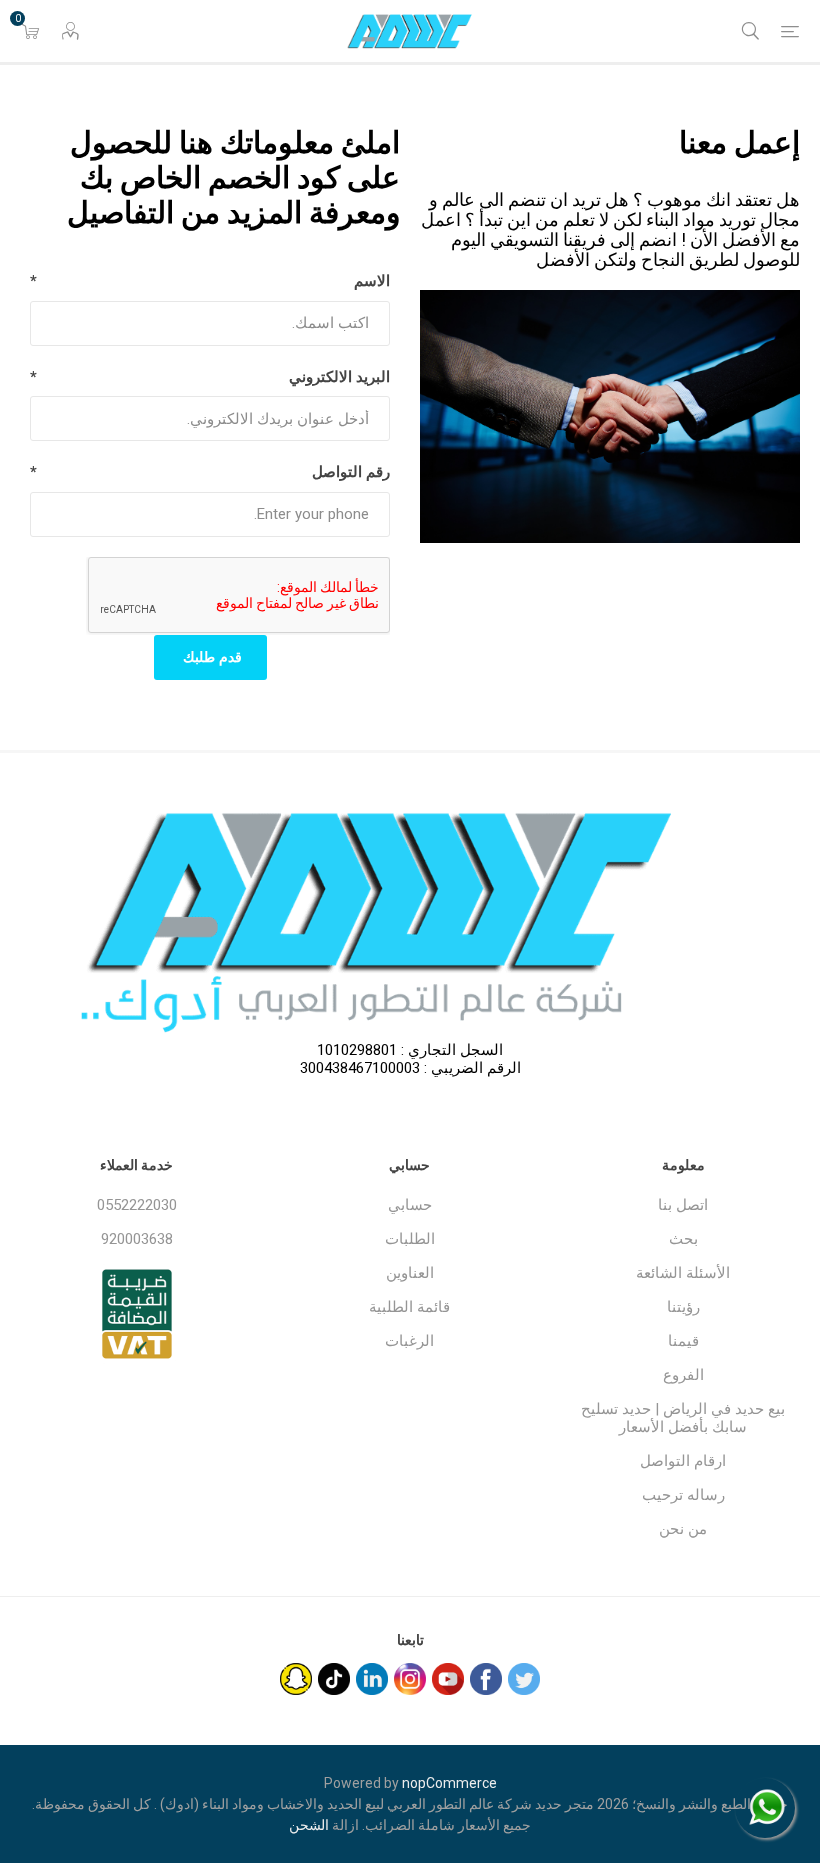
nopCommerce (449, 1783)
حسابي (410, 1205)
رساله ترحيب (683, 1495)
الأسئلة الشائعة (683, 1273)
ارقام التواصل (683, 1461)
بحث (683, 1239)
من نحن (683, 1529)
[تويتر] (524, 1679)
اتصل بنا (683, 1205)
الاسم (372, 281)
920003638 (137, 1239)
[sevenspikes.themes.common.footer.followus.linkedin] (372, 1679)
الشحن (309, 1825)
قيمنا (683, 1341)
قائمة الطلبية (409, 1307)
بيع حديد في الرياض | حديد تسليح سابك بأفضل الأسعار (683, 1418)
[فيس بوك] (486, 1679)
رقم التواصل (351, 472)
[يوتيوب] (448, 1679)
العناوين (410, 1273)
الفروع (683, 1375)
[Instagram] (410, 1679)
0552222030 (137, 1205)
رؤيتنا (683, 1307)
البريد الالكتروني (339, 377)
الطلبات (410, 1239)
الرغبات (409, 1341)
